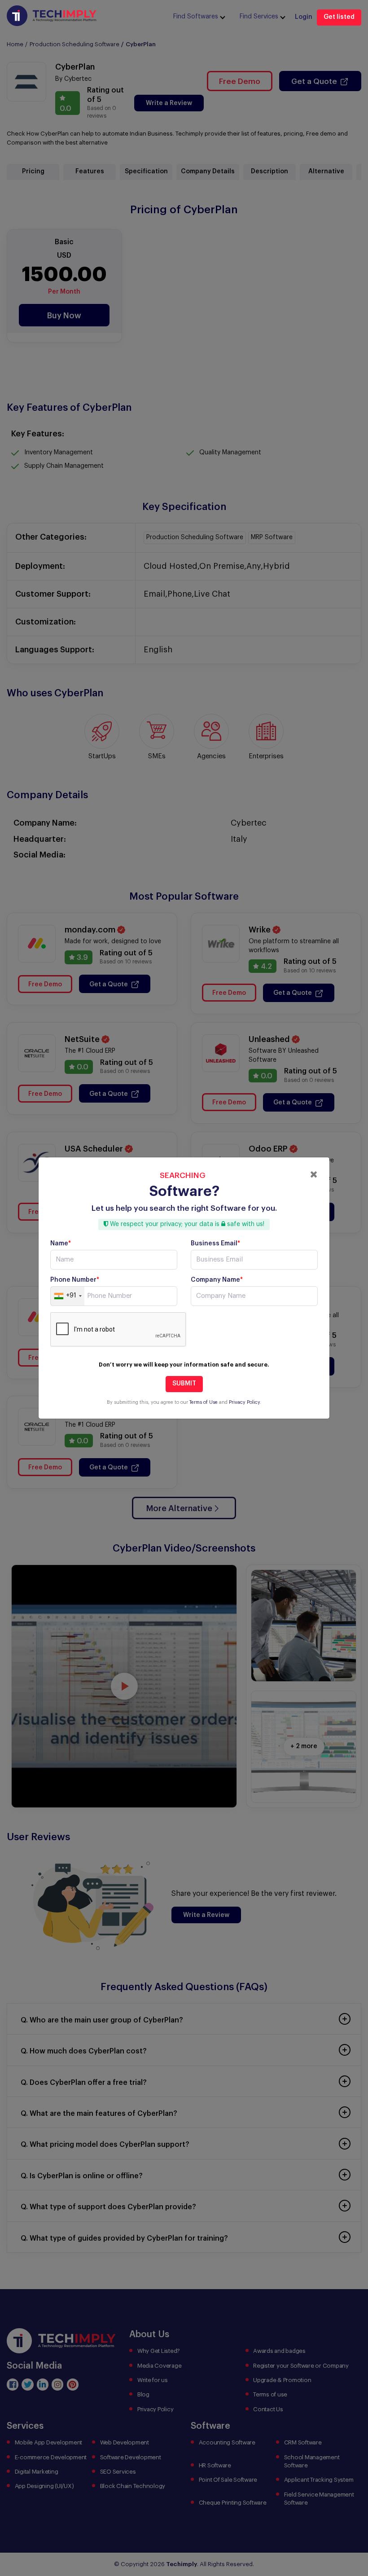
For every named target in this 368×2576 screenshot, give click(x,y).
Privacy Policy (244, 1402)
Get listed (339, 17)
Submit (184, 1384)
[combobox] (68, 1296)
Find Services (259, 17)
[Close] (314, 1174)
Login (304, 17)
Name (61, 1244)
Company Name (217, 1280)
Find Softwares (196, 17)
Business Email (215, 1244)
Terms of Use (204, 1402)
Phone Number (75, 1280)
